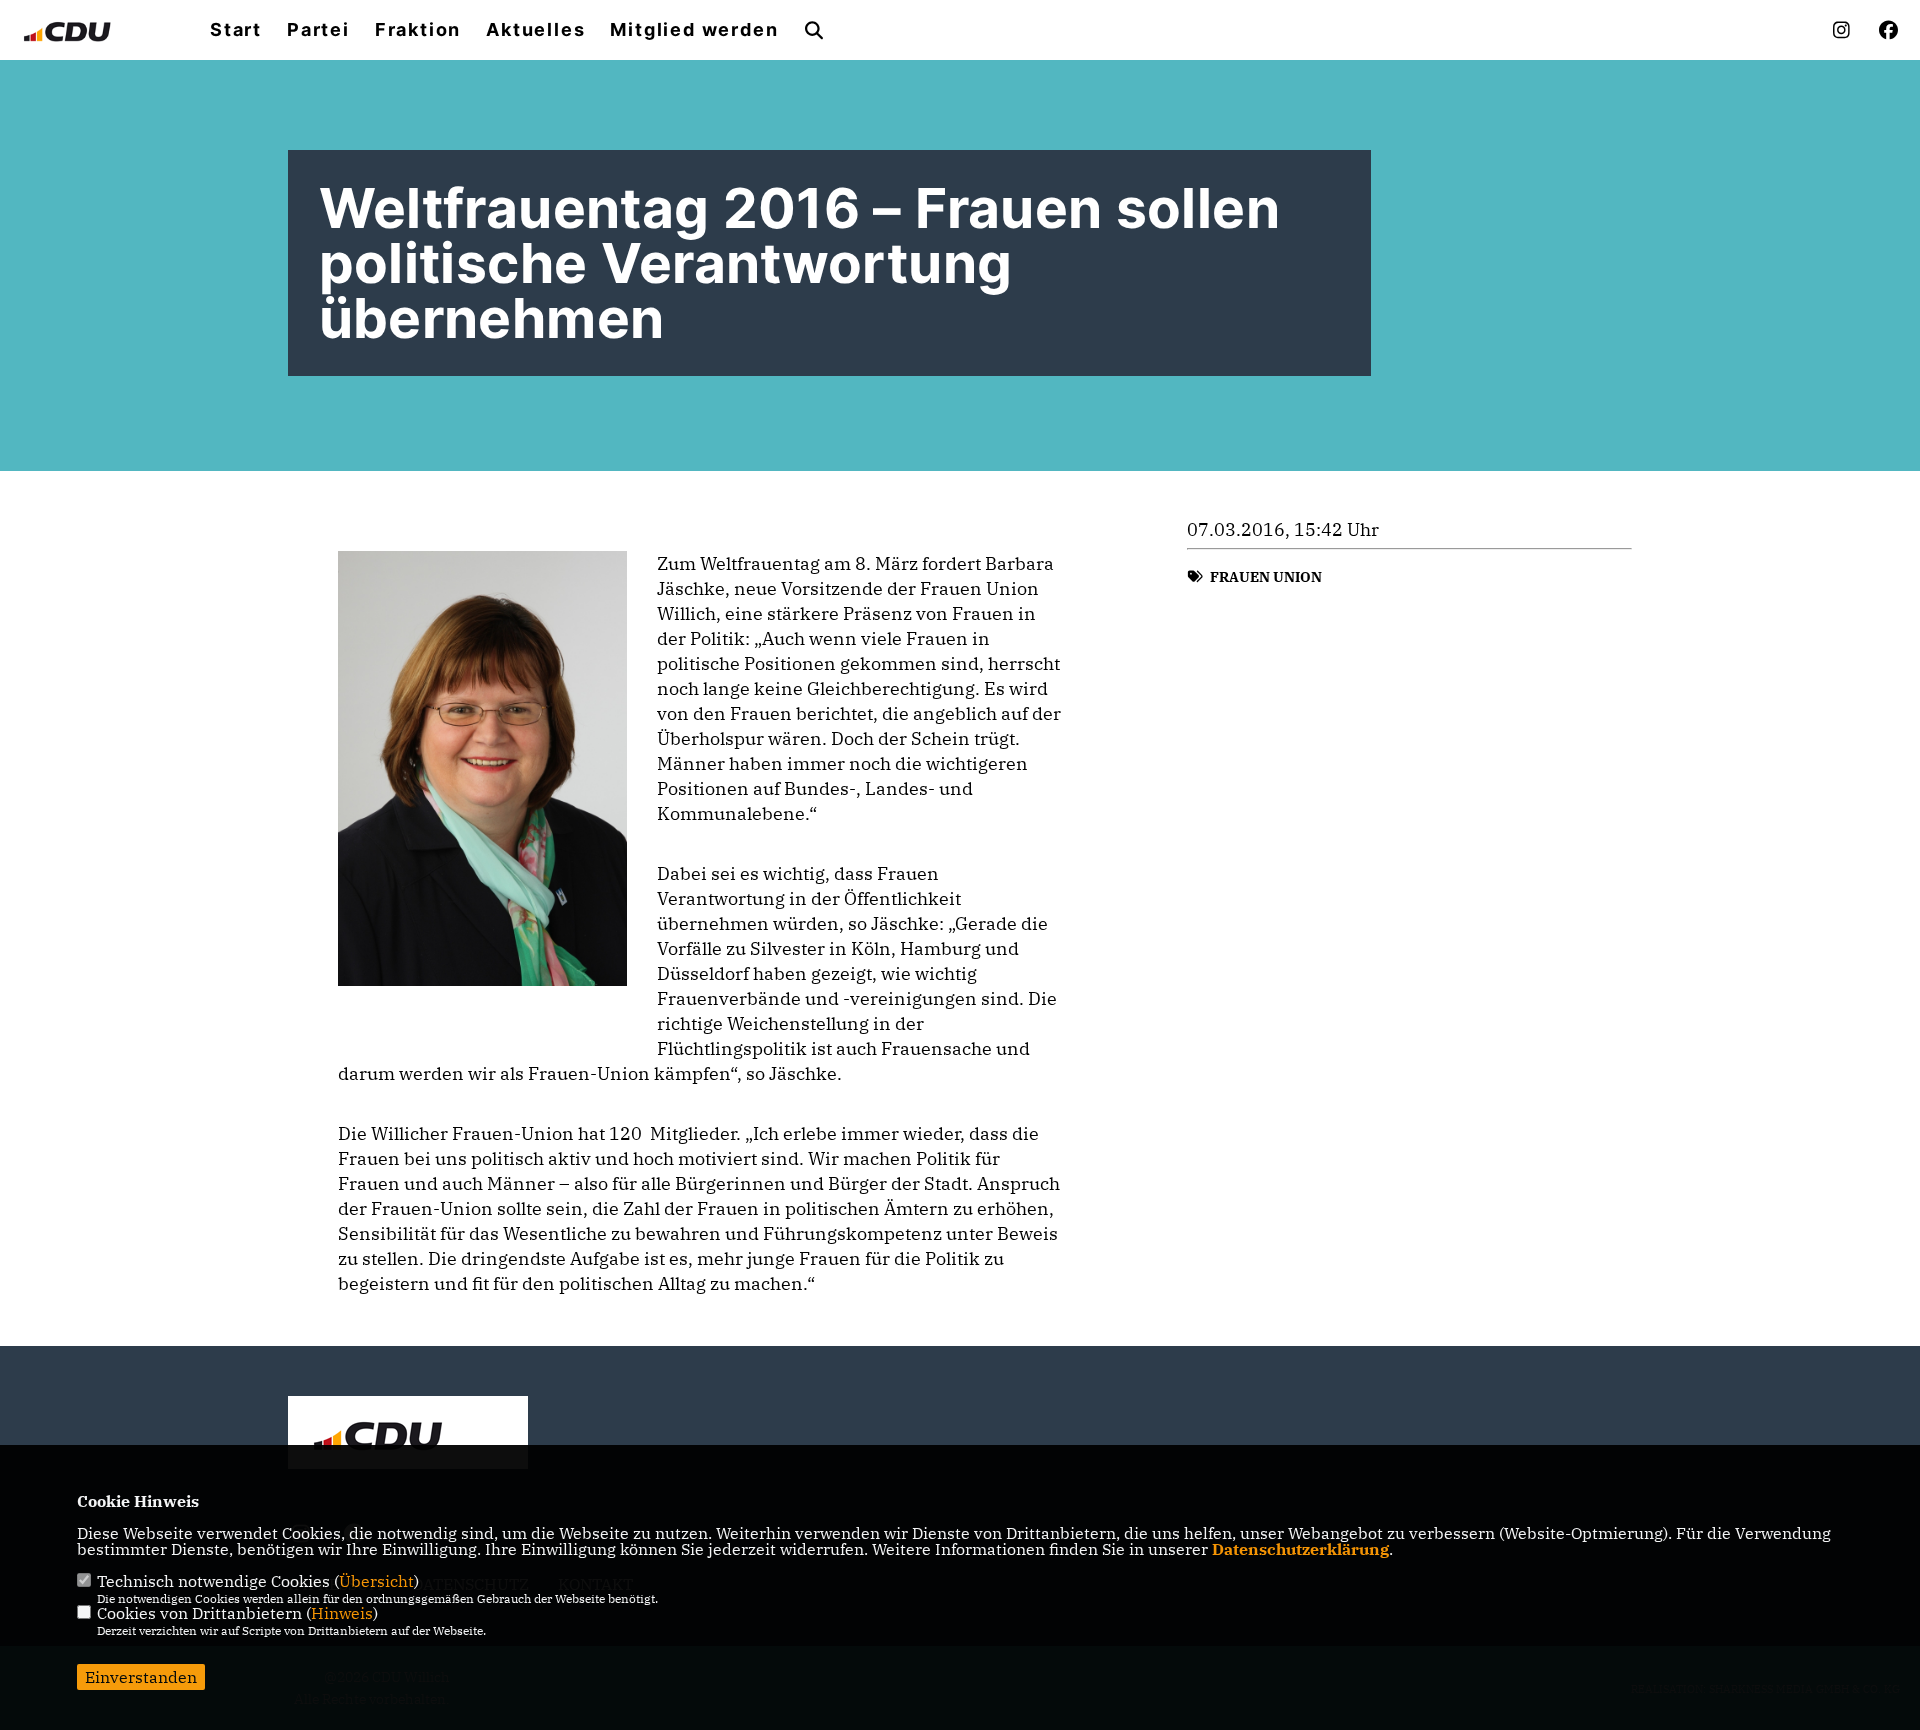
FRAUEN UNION (1266, 577)
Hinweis (342, 1613)
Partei (318, 30)
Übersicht (376, 1581)
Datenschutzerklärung (1300, 1549)
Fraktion (418, 30)
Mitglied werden (694, 30)
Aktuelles (535, 30)
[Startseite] (408, 1435)
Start (236, 30)
